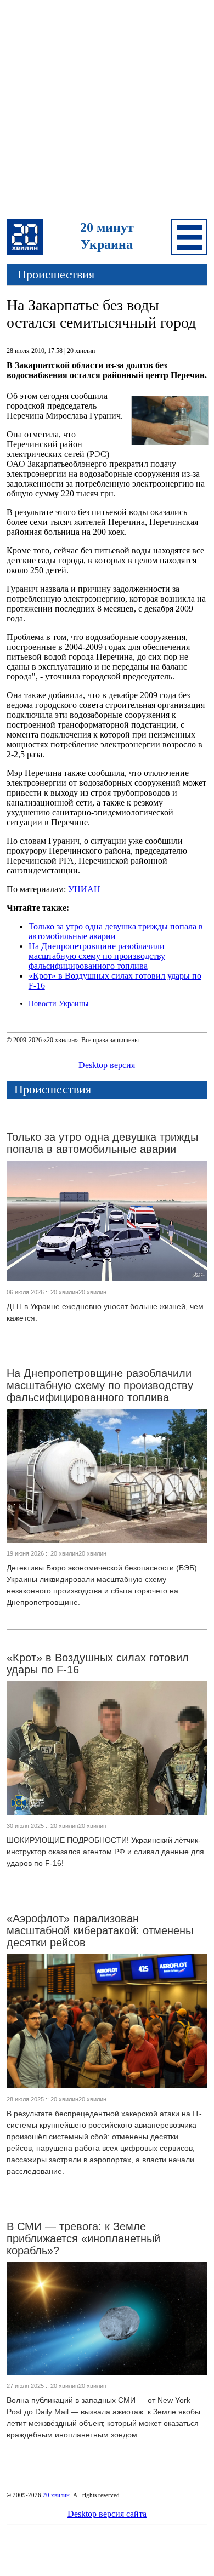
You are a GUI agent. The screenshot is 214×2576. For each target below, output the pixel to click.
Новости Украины (58, 1004)
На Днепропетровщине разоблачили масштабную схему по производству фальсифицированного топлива (97, 956)
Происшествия (56, 274)
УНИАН (84, 889)
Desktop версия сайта (107, 2514)
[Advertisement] (107, 111)
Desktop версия (107, 1065)
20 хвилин (56, 2495)
